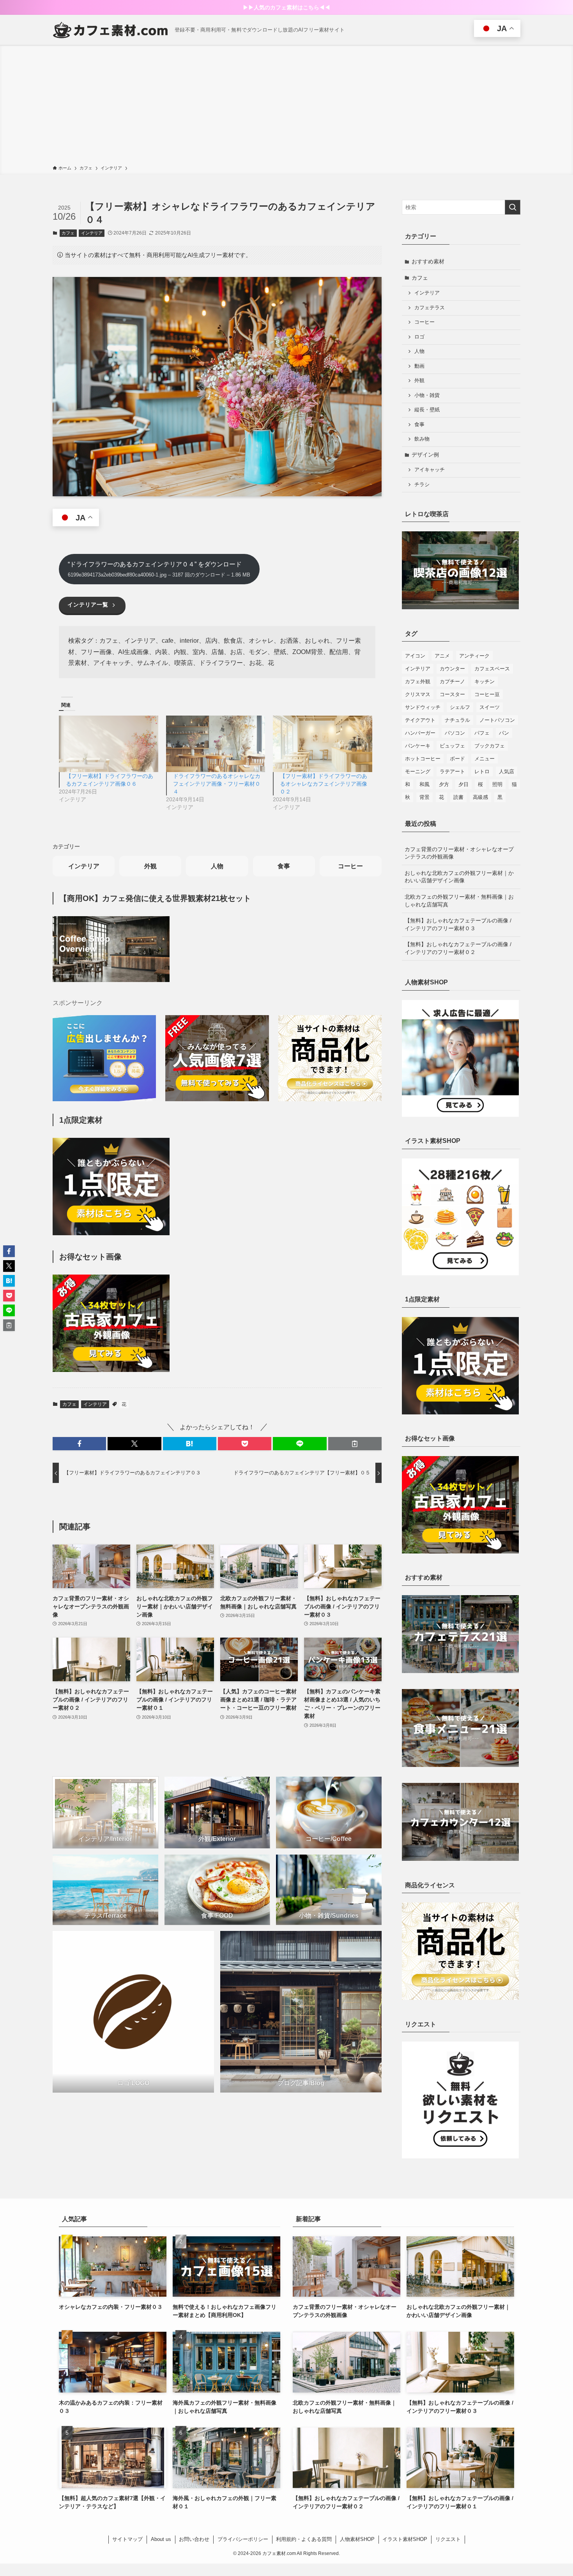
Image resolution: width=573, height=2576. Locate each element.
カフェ (68, 233)
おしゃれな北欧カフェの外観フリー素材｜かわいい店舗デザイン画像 (459, 877)
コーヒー (350, 866)
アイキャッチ (430, 470)
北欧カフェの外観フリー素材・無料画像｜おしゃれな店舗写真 (459, 901)
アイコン (415, 656)
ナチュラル (457, 720)
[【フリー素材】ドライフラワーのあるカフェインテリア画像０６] (109, 744)
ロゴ (419, 337)
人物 (217, 866)
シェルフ (460, 707)
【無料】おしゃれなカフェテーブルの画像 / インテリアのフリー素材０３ (458, 924)
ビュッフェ (452, 746)
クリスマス (418, 694)
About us (161, 2539)
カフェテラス (430, 308)
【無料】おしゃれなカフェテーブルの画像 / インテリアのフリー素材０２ (458, 948)
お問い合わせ (194, 2539)
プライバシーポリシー (243, 2539)
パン (504, 733)
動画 (419, 366)
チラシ (422, 485)
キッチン (485, 681)
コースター (452, 694)
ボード (457, 759)
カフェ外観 (418, 681)
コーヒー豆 (487, 694)
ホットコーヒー (423, 759)
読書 (458, 797)
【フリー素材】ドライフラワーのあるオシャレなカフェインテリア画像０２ (324, 784)
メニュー (485, 759)
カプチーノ (452, 681)
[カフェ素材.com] (111, 30)
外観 (150, 866)
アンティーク (474, 656)
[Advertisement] (286, 106)
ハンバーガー (420, 733)
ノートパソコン (497, 720)
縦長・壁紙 (427, 410)
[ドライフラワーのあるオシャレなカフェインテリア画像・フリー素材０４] (216, 744)
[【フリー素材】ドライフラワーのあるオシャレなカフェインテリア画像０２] (323, 744)
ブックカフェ (490, 746)
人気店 (507, 771)
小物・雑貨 (427, 395)
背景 (424, 797)
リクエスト (448, 2539)
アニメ (442, 656)
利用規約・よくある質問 (304, 2539)
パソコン (455, 733)
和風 (424, 784)
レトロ (482, 771)
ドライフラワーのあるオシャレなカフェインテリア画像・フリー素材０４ (217, 784)
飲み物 (422, 439)
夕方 (444, 784)
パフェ (482, 733)
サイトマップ (127, 2539)
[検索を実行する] (513, 207)
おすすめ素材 (428, 261)
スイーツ (490, 707)
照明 (497, 784)
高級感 (480, 797)
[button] (79, 1444)
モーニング (418, 771)
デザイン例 (425, 455)
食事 (284, 866)
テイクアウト (420, 720)
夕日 (463, 784)
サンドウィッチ (423, 707)
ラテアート (452, 771)
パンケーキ (418, 746)
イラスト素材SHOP (405, 2539)
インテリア (92, 233)
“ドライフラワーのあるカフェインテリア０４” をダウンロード (159, 569)
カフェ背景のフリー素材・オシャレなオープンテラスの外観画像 (459, 853)
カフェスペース (492, 669)
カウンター (452, 669)
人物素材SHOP (357, 2539)
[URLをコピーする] (355, 1444)
